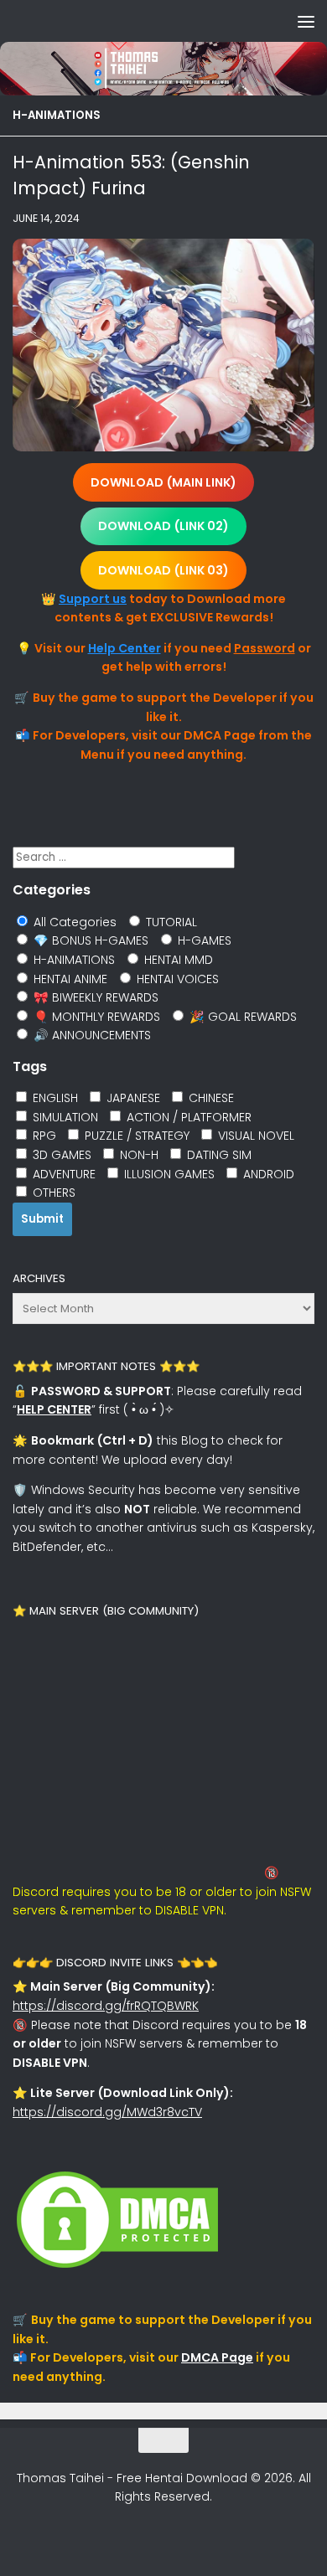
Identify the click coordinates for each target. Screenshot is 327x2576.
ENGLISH (54, 1098)
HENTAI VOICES (176, 979)
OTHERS (52, 1193)
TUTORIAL (170, 922)
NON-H (138, 1155)
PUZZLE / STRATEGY (135, 1136)
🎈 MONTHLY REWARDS (95, 1017)
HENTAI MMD (177, 960)
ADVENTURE (62, 1174)
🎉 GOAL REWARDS (241, 1017)
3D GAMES (60, 1155)
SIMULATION (64, 1117)
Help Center (125, 648)
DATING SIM (218, 1155)
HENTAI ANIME (69, 979)
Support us (93, 599)
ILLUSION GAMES (168, 1174)
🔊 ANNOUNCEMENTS (91, 1035)
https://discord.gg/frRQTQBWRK (106, 2006)
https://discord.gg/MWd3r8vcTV (107, 2112)
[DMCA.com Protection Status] (117, 2268)
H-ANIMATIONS (57, 115)
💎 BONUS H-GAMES (89, 940)
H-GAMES (203, 940)
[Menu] (306, 21)
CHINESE (210, 1098)
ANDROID (267, 1174)
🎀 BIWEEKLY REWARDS (94, 997)
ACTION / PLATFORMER (187, 1117)
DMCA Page (217, 2357)
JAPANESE (132, 1098)
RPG (43, 1136)
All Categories (73, 922)
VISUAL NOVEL (254, 1136)
